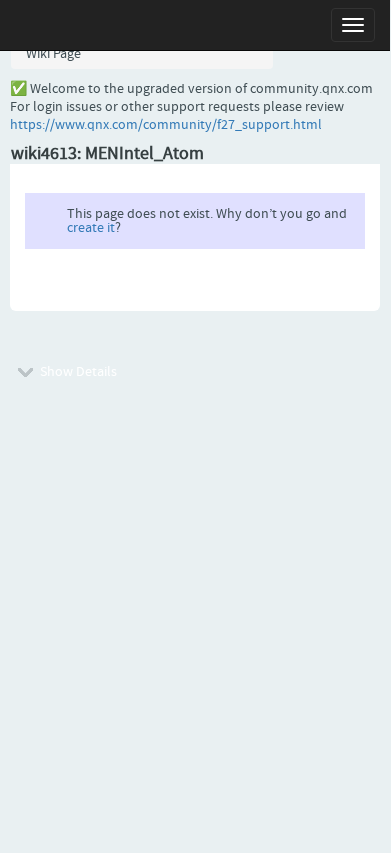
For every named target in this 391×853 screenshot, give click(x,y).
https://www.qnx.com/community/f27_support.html (166, 125)
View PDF (328, 289)
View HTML (253, 289)
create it (91, 228)
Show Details (77, 372)
